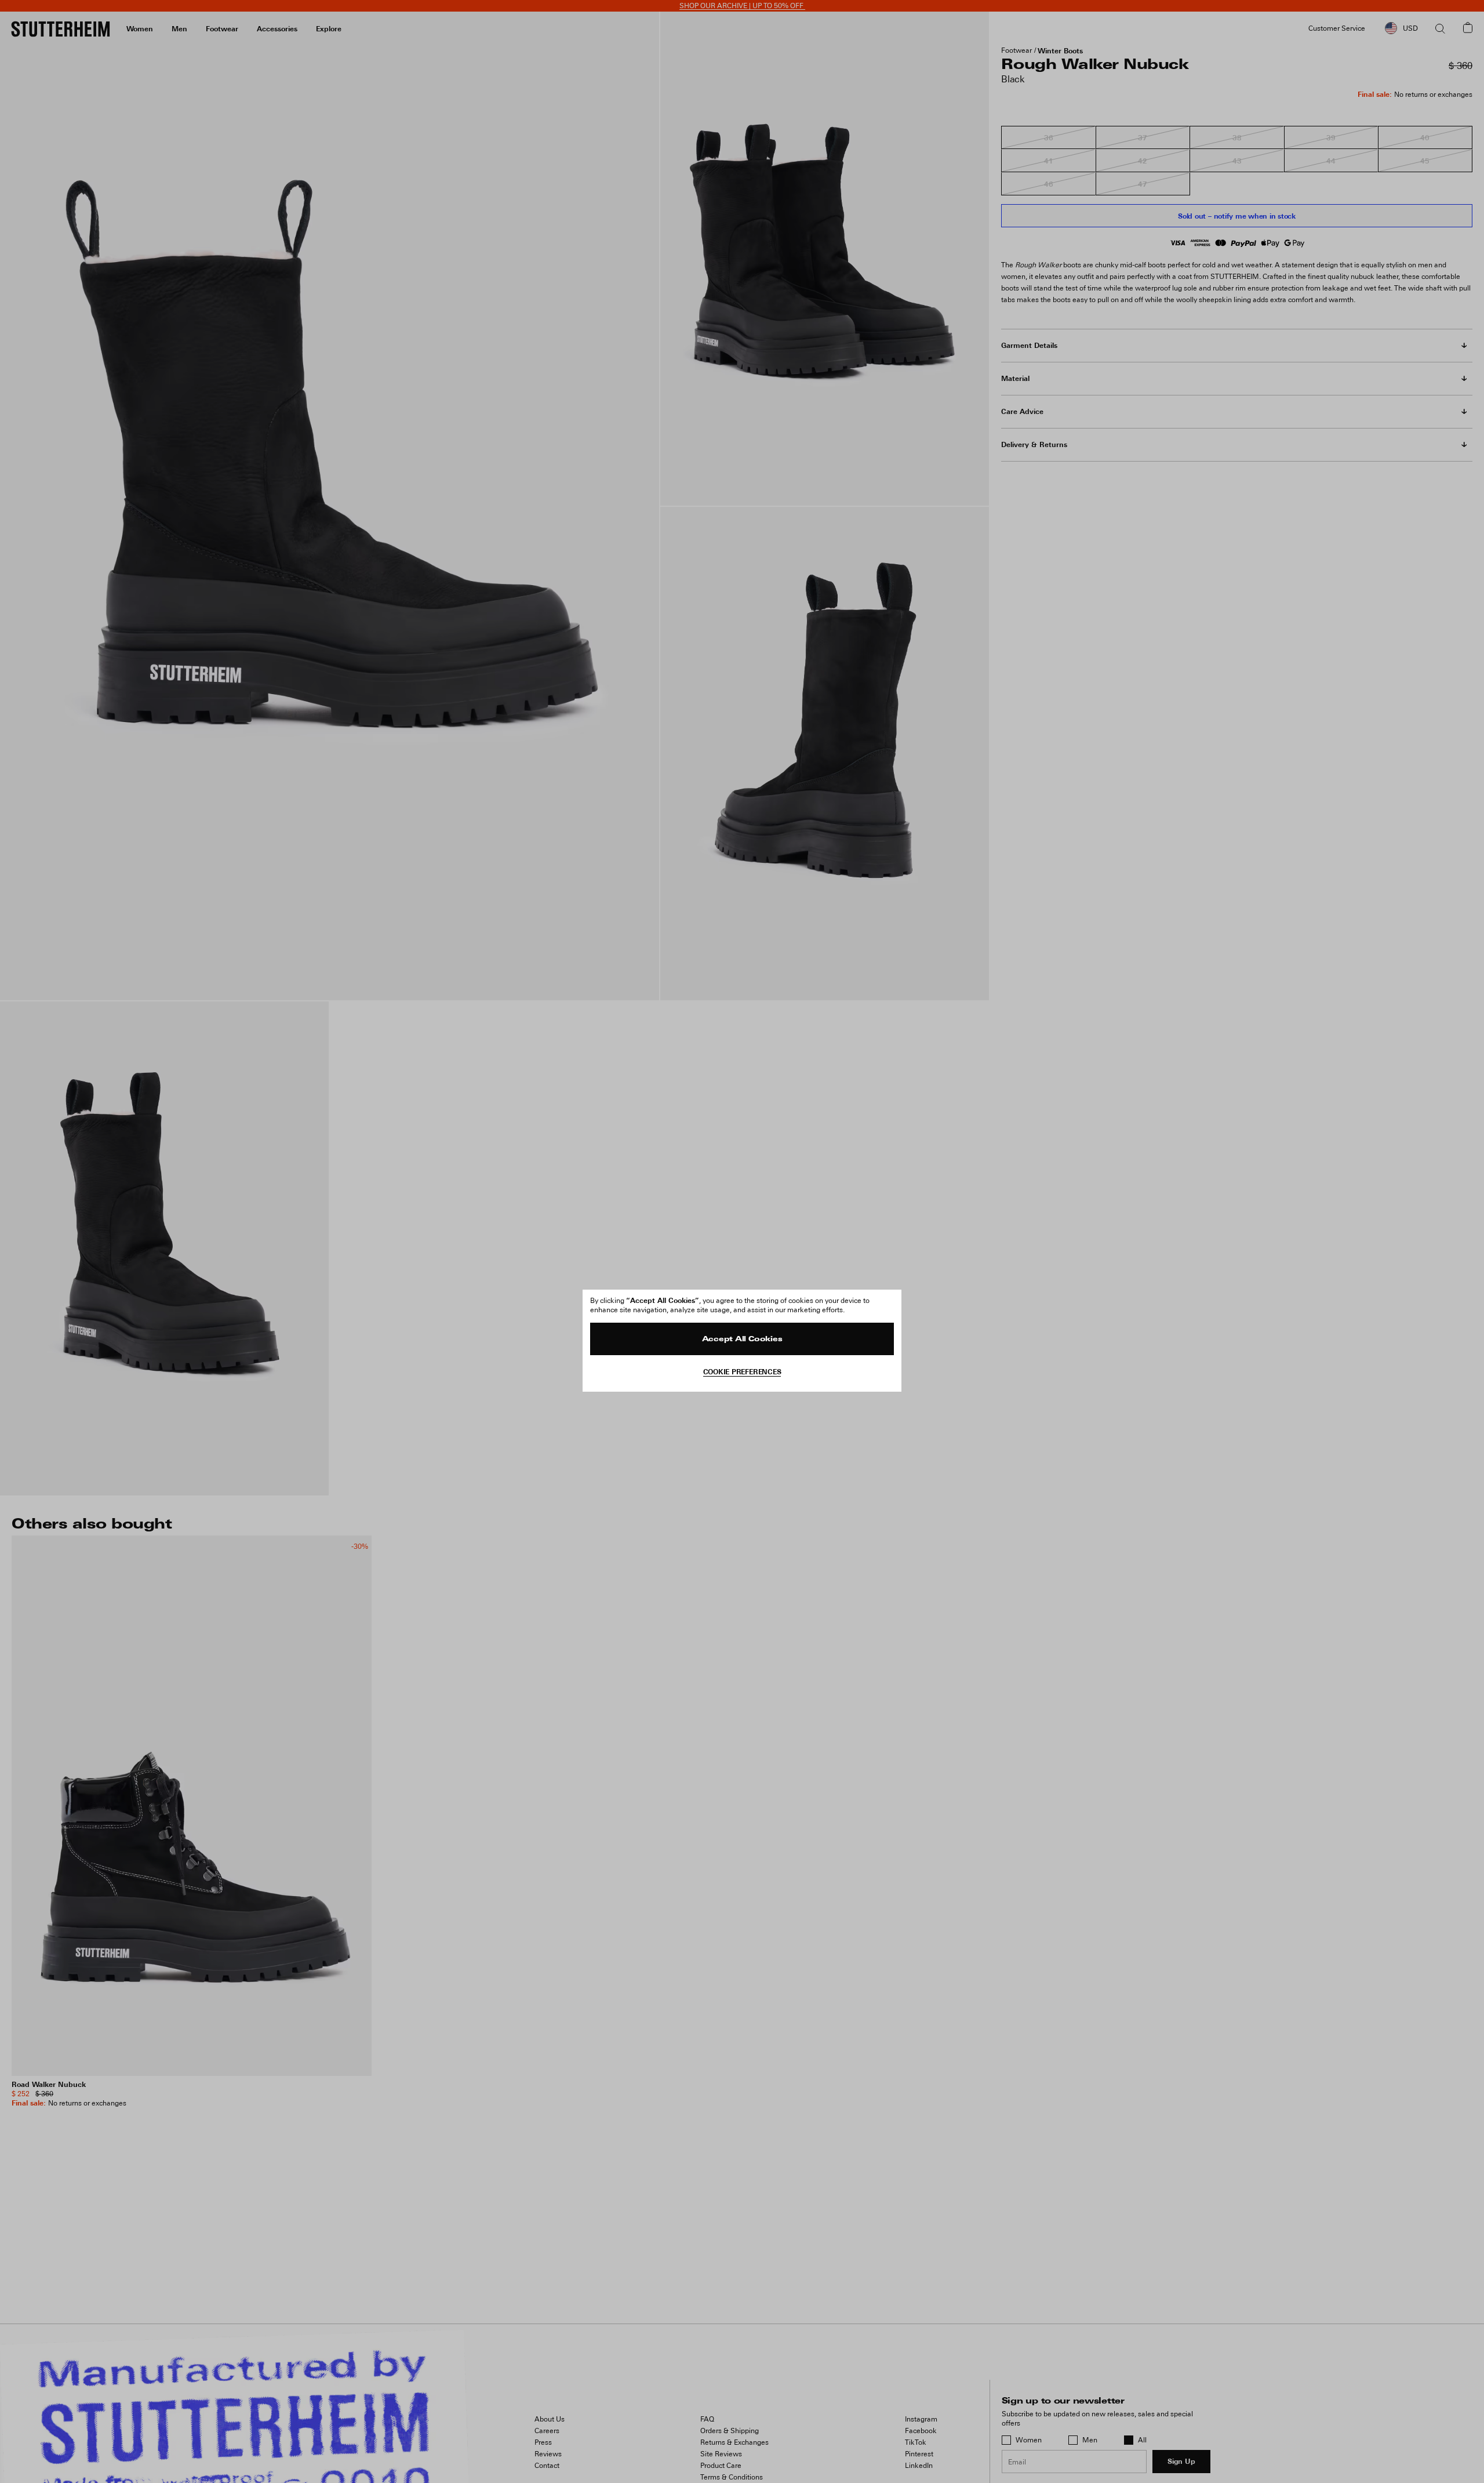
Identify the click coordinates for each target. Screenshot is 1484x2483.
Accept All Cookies (742, 1339)
